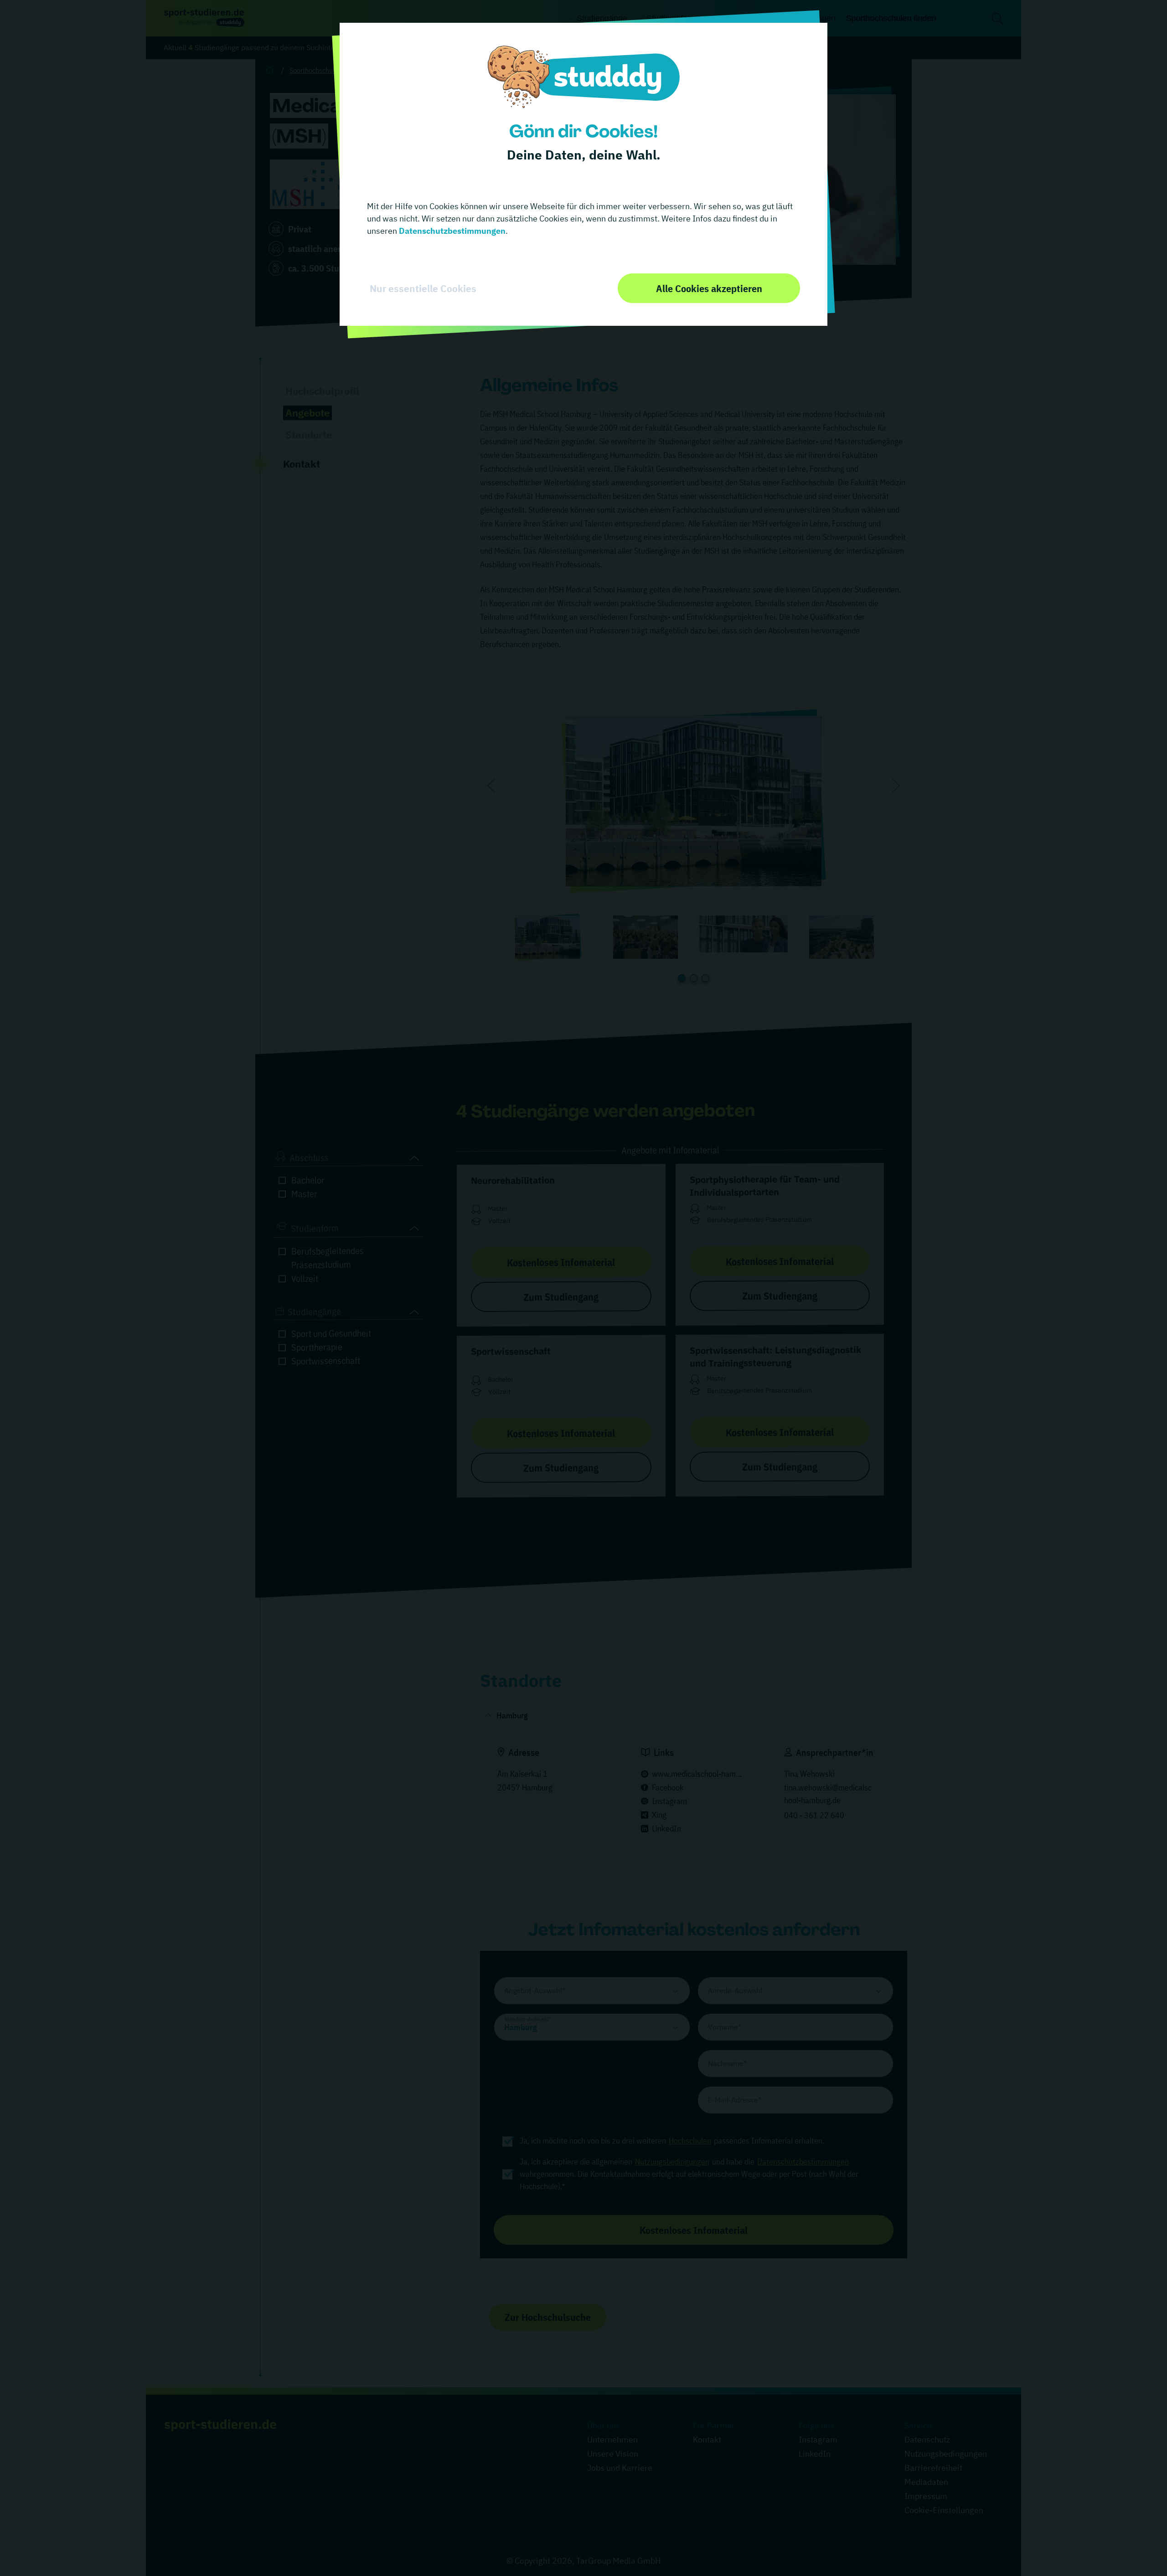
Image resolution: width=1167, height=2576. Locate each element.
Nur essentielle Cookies (423, 288)
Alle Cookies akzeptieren (709, 288)
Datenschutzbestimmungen (451, 231)
